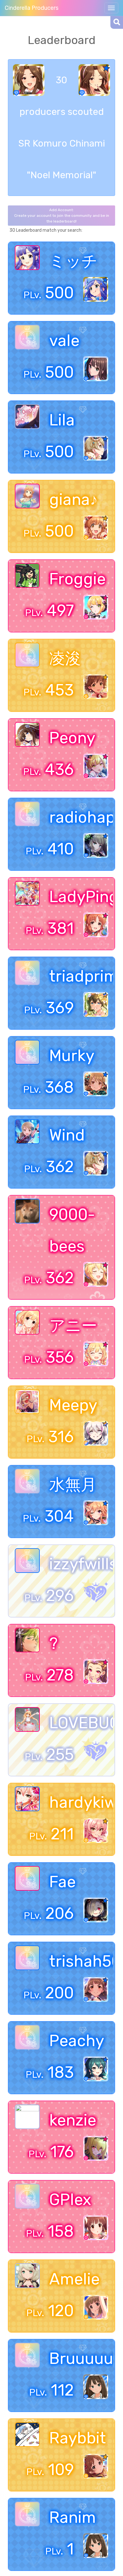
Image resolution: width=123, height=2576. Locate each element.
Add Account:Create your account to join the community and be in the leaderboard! (62, 216)
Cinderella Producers (32, 8)
